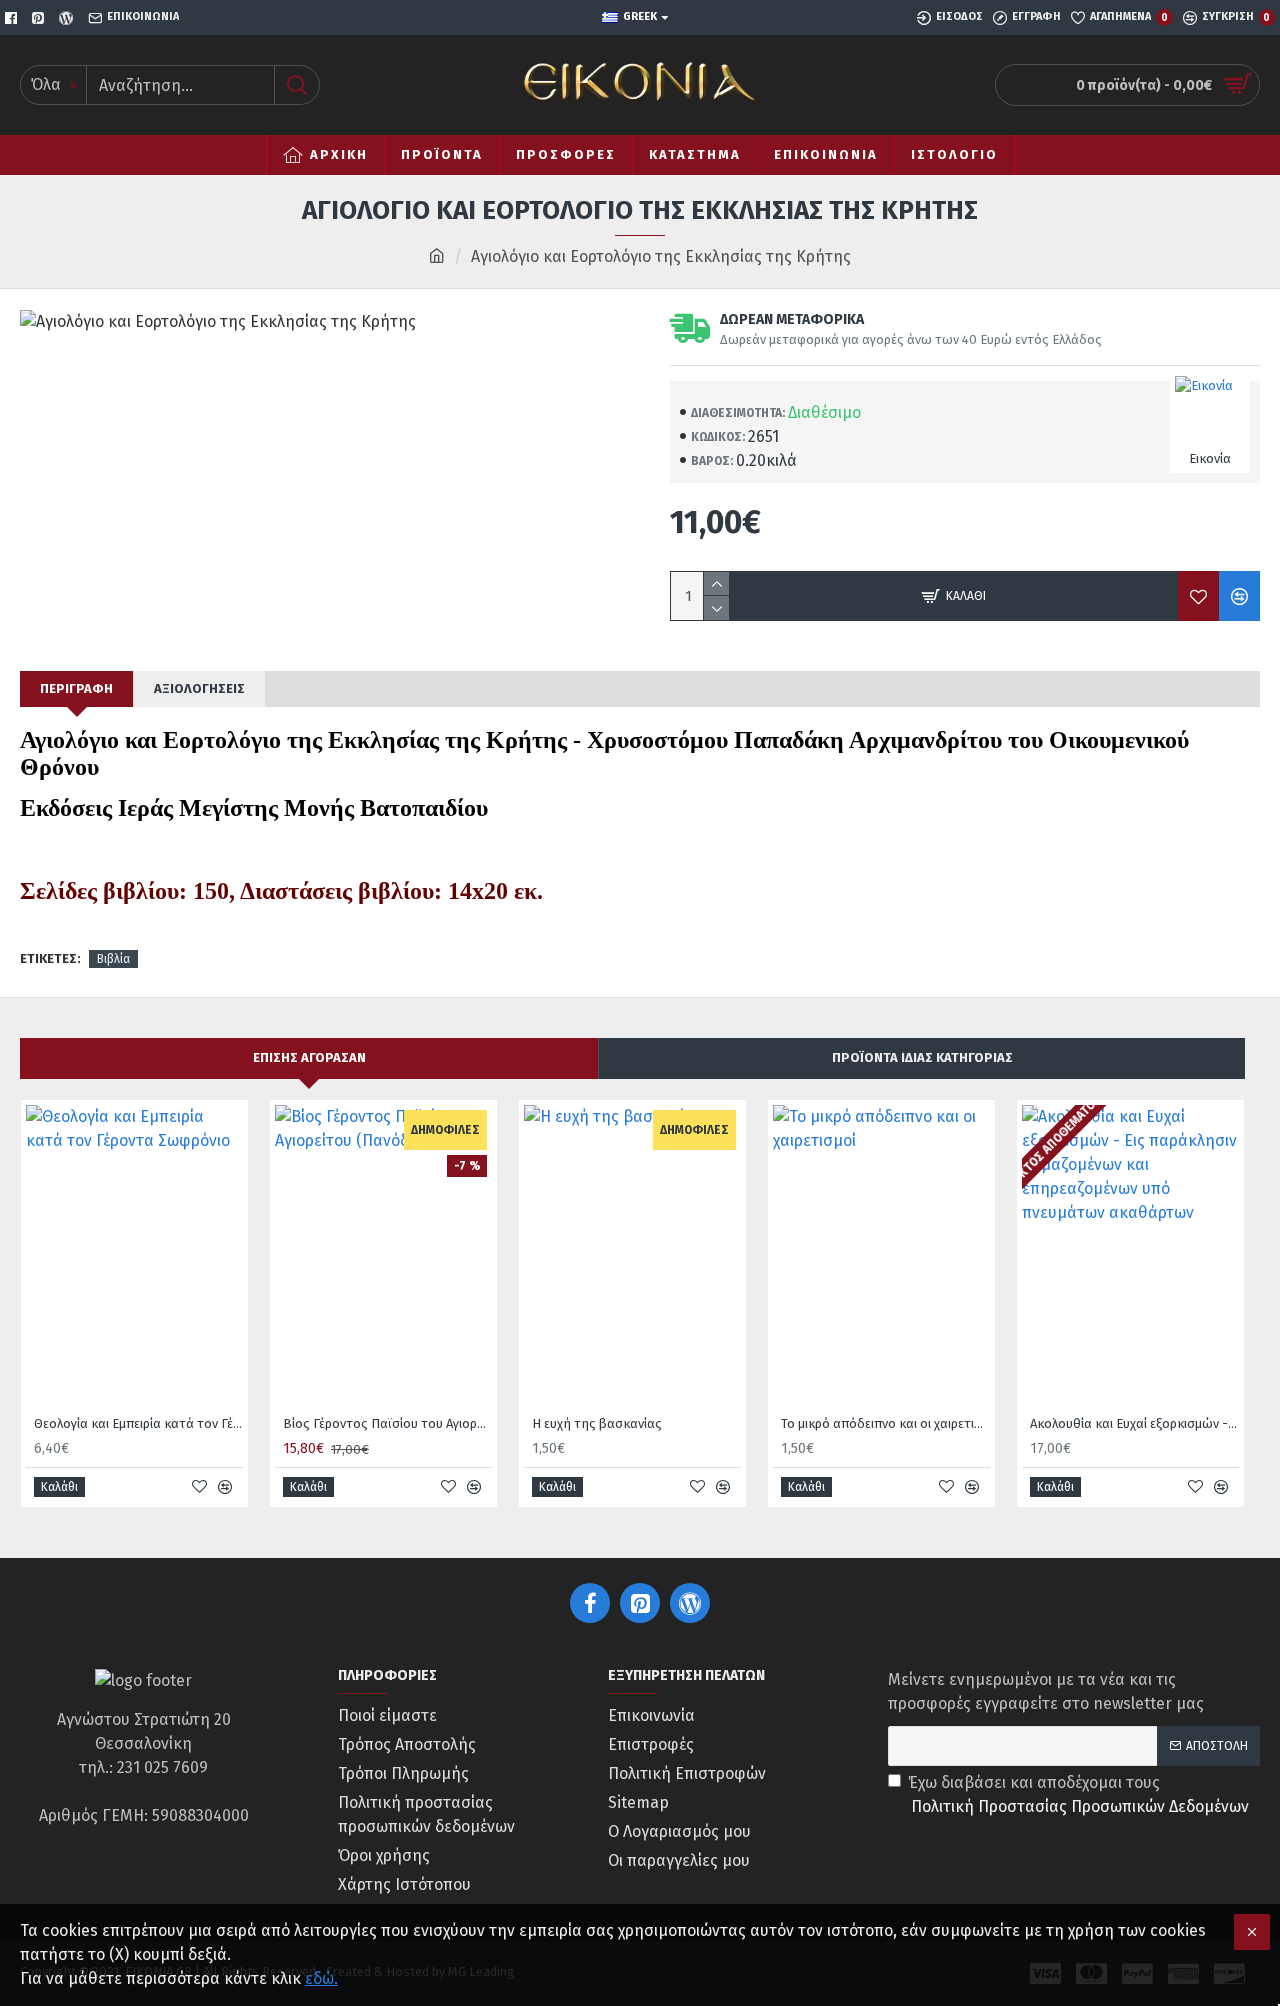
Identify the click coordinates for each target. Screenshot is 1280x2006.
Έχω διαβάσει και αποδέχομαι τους (1078, 1794)
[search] (296, 85)
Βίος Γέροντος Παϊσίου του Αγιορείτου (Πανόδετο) (387, 1423)
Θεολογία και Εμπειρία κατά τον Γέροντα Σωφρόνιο (138, 1423)
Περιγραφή (76, 688)
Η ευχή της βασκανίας (597, 1423)
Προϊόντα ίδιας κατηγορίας (922, 1057)
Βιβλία (113, 959)
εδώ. (321, 1978)
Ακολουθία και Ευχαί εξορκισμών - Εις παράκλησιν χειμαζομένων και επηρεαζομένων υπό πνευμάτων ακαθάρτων (1134, 1423)
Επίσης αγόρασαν (309, 1057)
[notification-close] (1252, 1932)
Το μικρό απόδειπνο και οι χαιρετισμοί (885, 1423)
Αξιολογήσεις (199, 688)
